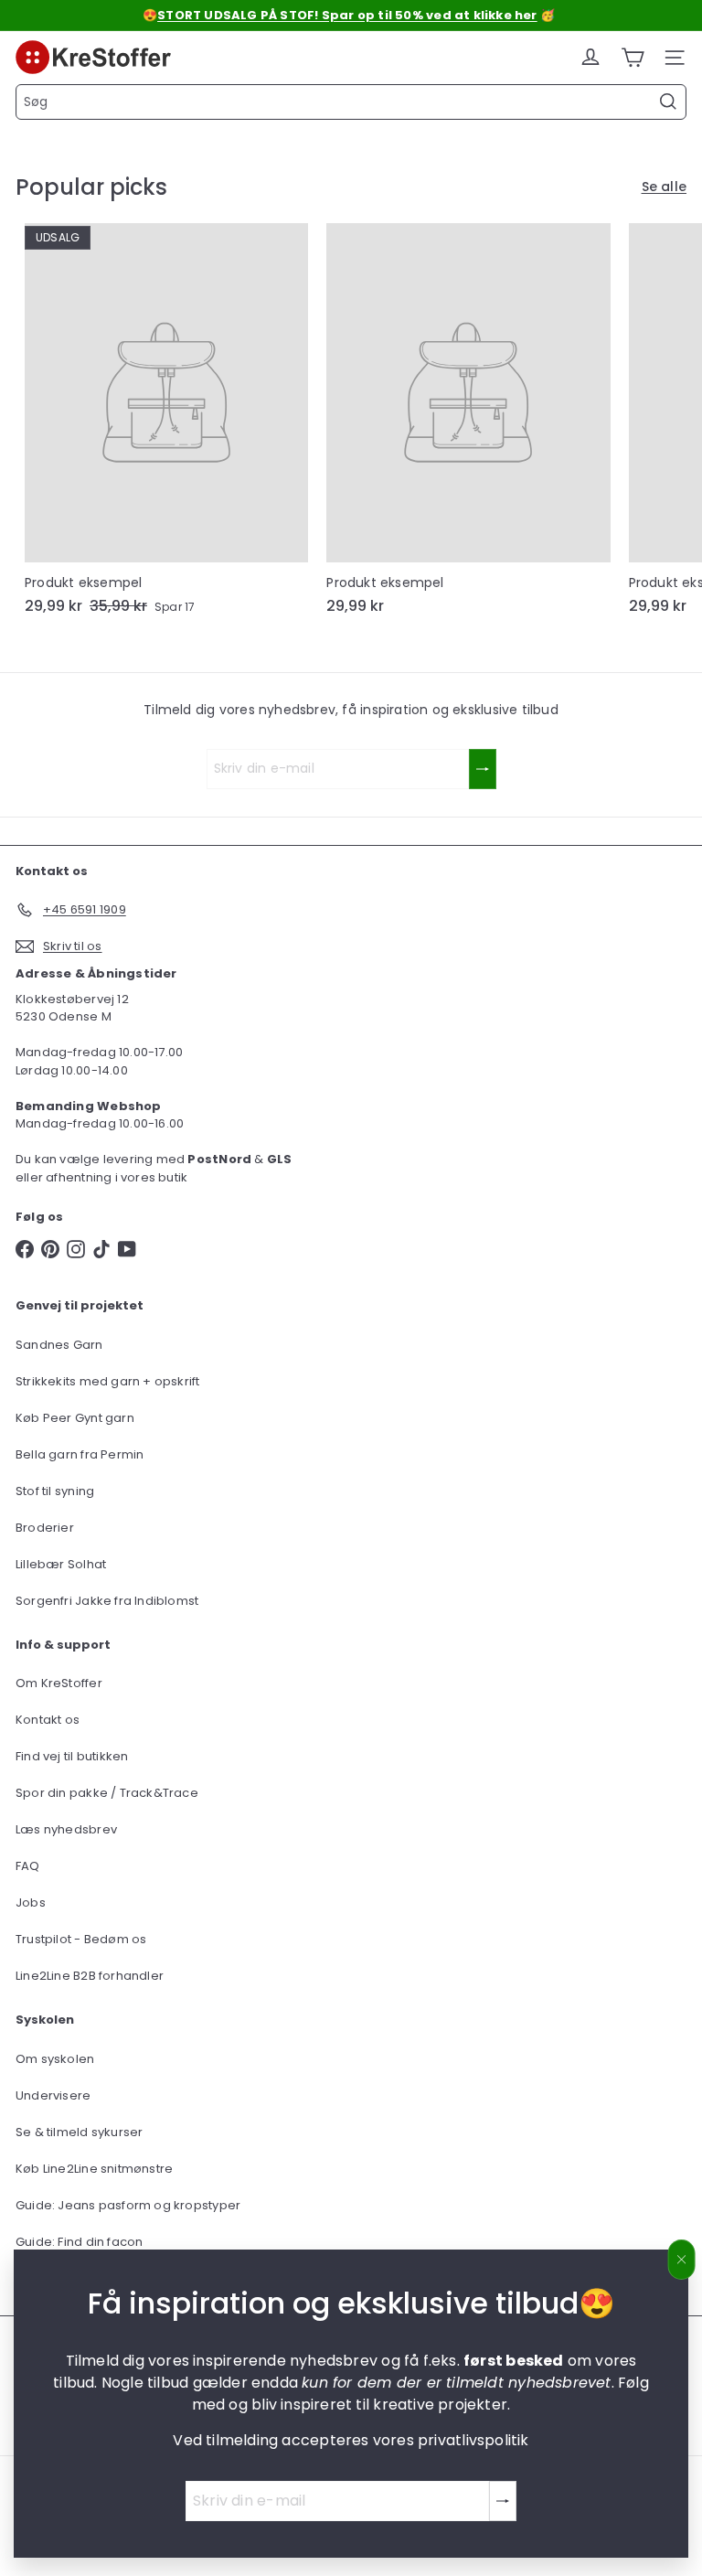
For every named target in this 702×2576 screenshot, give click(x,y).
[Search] (668, 102)
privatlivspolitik (473, 2440)
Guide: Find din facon (79, 2242)
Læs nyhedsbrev (66, 1829)
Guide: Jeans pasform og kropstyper (128, 2205)
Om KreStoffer (59, 1683)
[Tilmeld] (503, 2501)
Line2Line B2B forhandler (90, 1976)
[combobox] (351, 102)
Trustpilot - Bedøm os (81, 1939)
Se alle (664, 187)
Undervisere (53, 2095)
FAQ (28, 1866)
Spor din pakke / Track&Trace (107, 1793)
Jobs (31, 1903)
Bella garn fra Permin (80, 1454)
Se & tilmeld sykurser (79, 2132)
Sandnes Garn (59, 1345)
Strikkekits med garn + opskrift (108, 1381)
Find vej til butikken (72, 1756)
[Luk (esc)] (682, 2260)
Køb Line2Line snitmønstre (94, 2169)
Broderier (45, 1528)
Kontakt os (48, 1720)
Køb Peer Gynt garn (75, 1418)
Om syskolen (55, 2059)
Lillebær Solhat (61, 1564)
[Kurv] (633, 58)
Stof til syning (55, 1491)
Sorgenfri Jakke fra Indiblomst (107, 1601)
